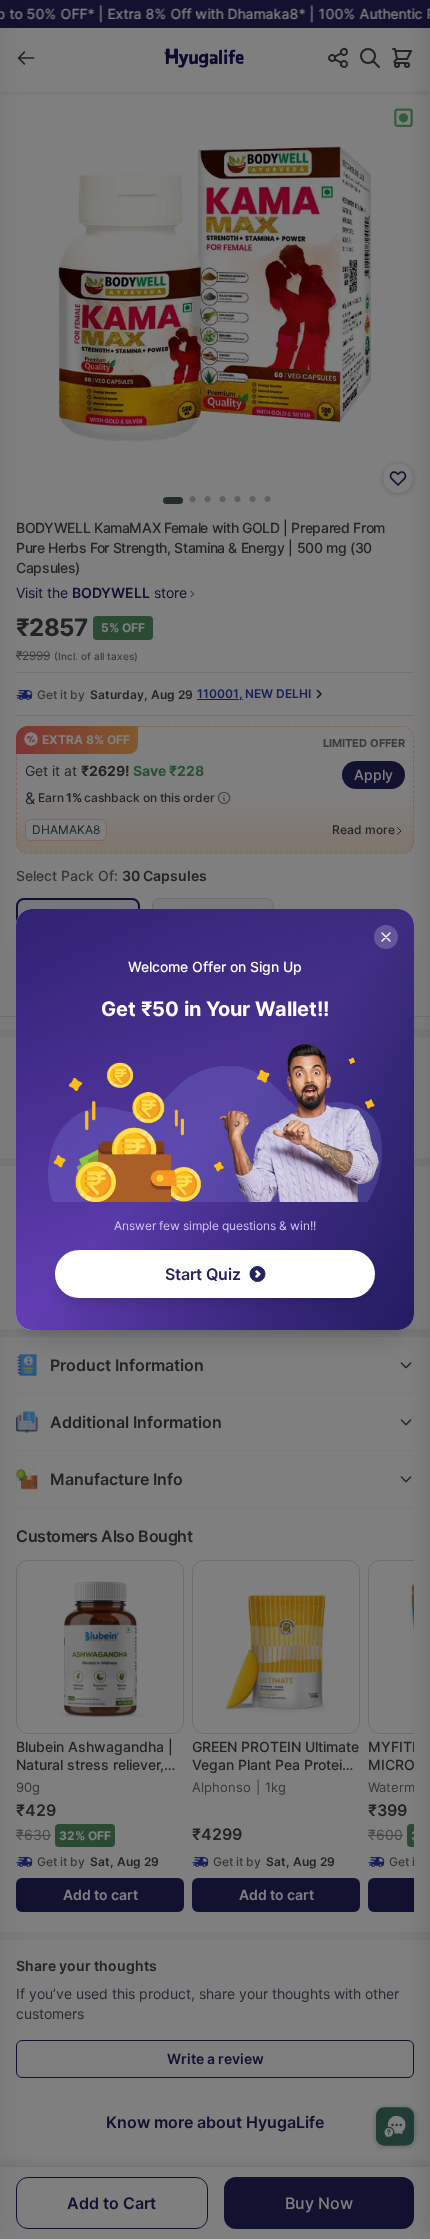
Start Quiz (203, 1274)
